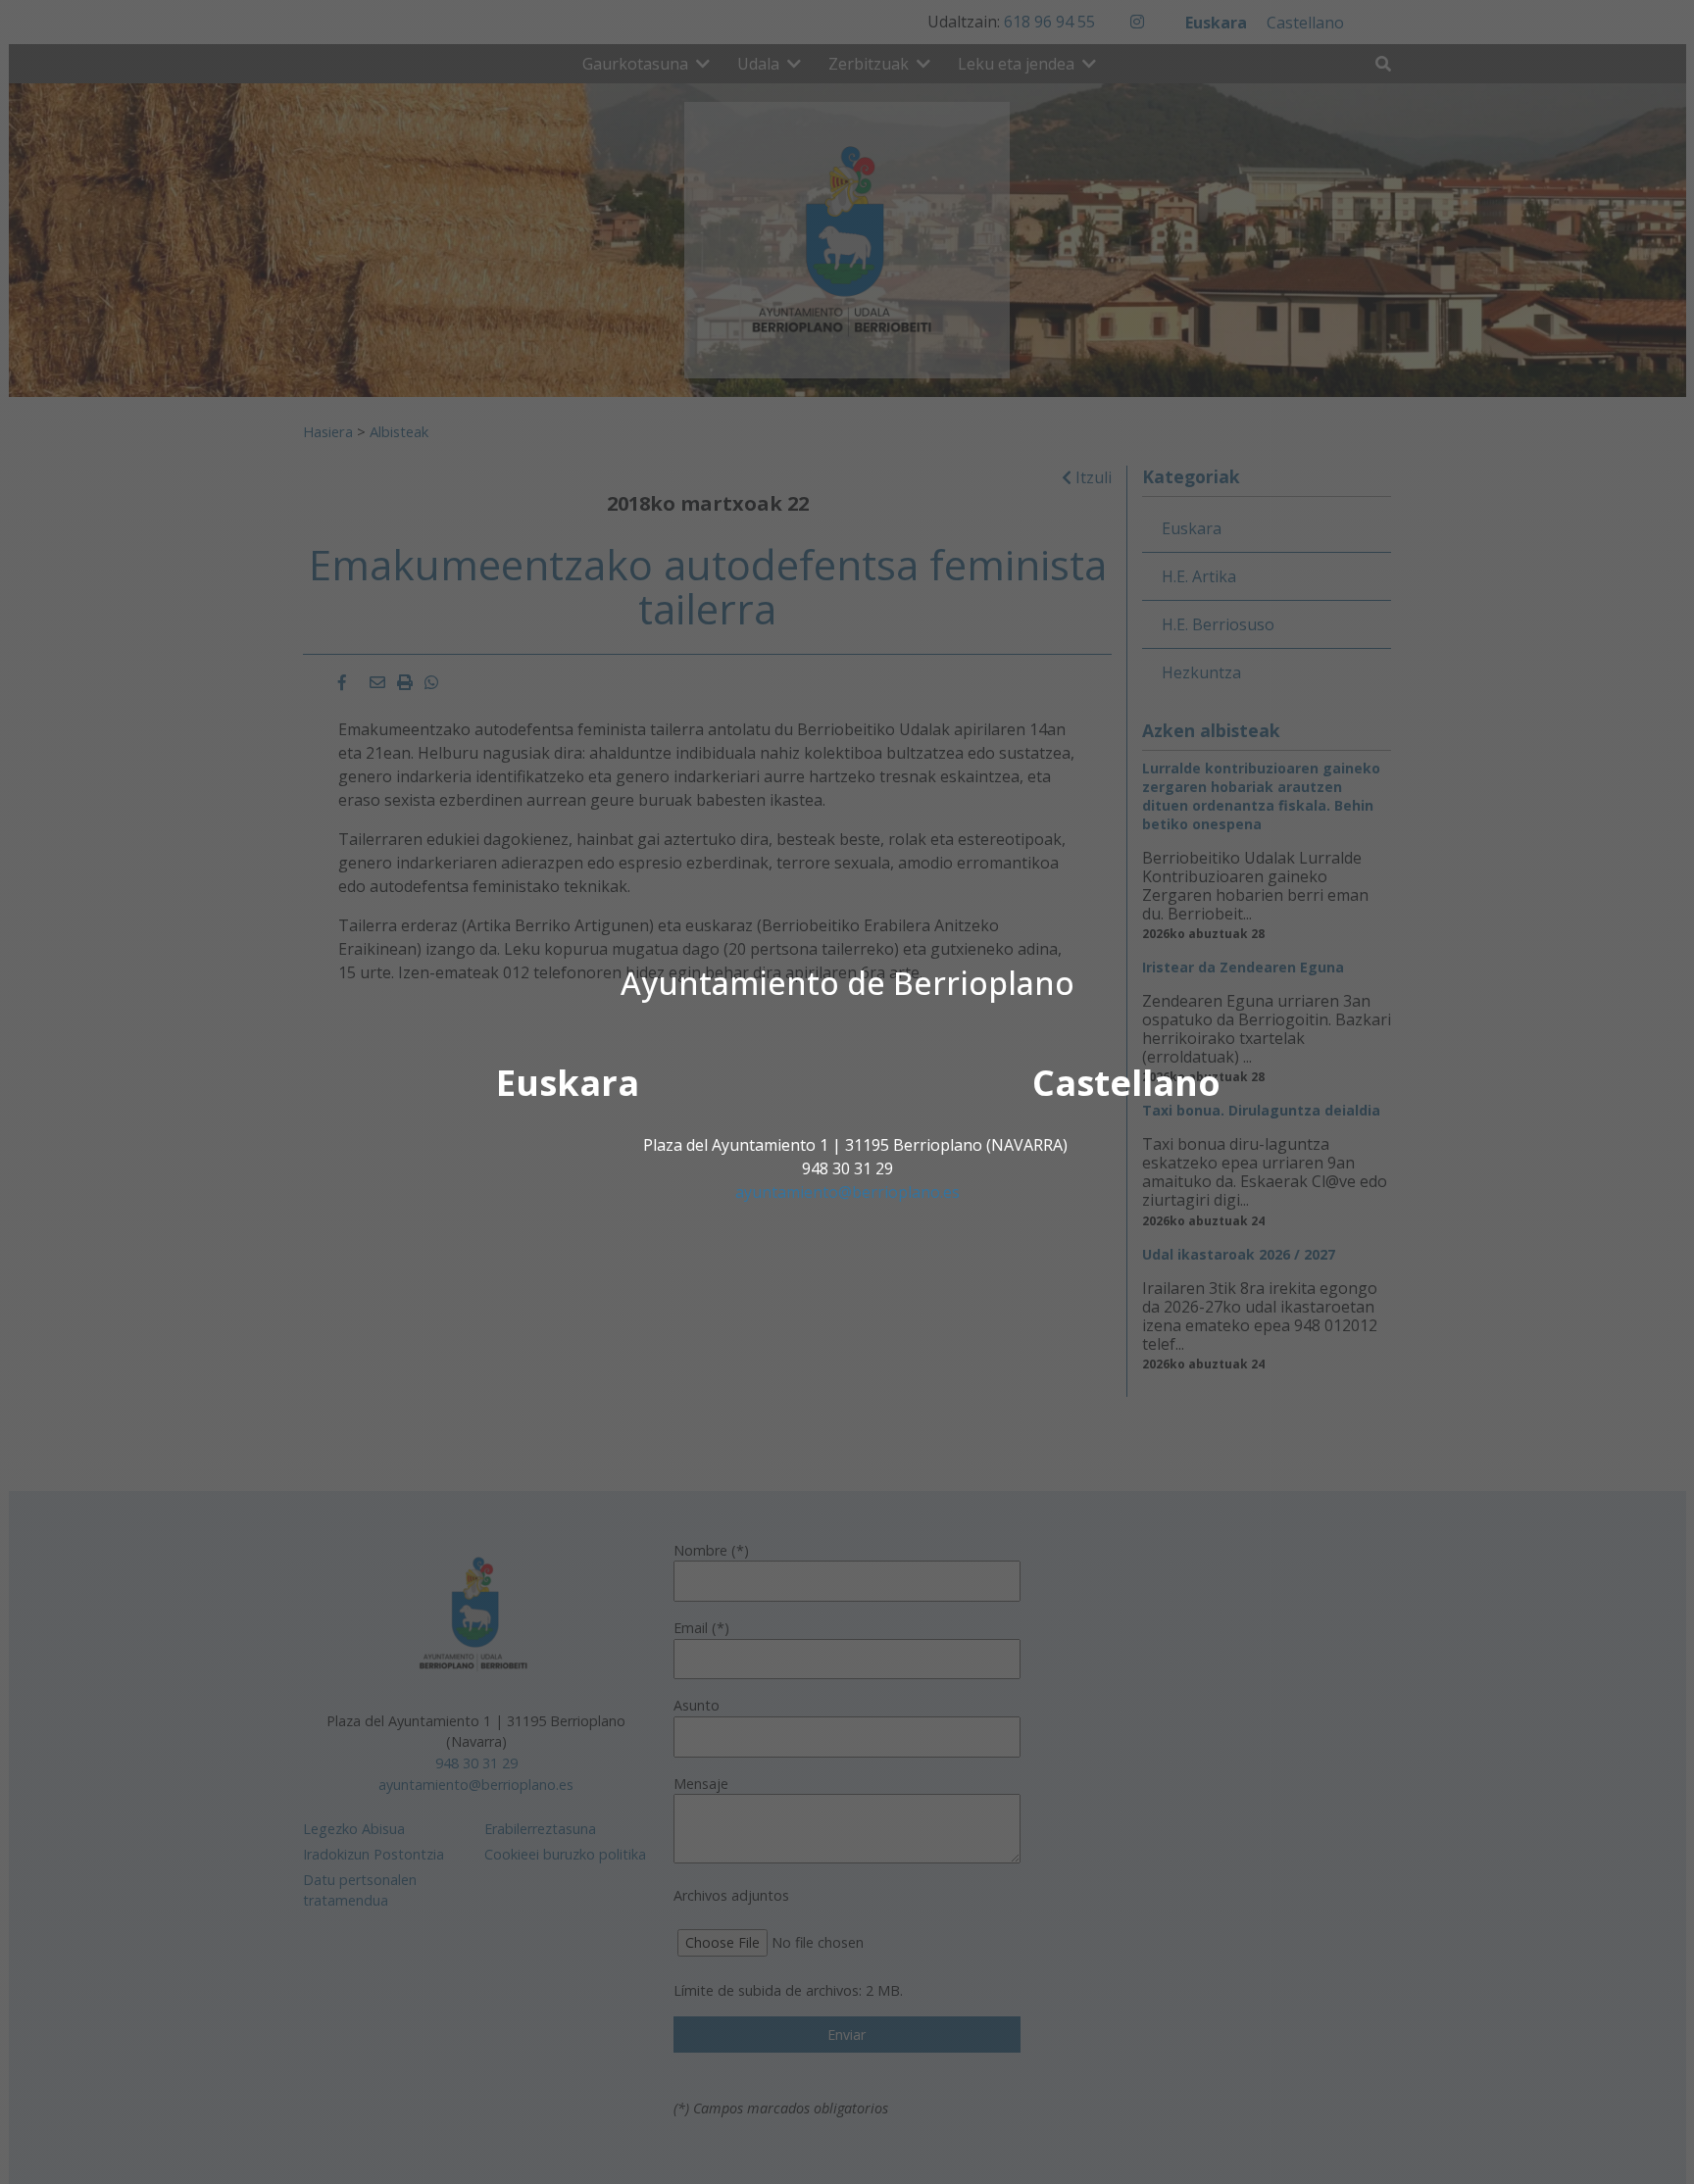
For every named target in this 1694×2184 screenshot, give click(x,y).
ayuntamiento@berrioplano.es (847, 1192)
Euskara (568, 1083)
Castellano (1126, 1083)
